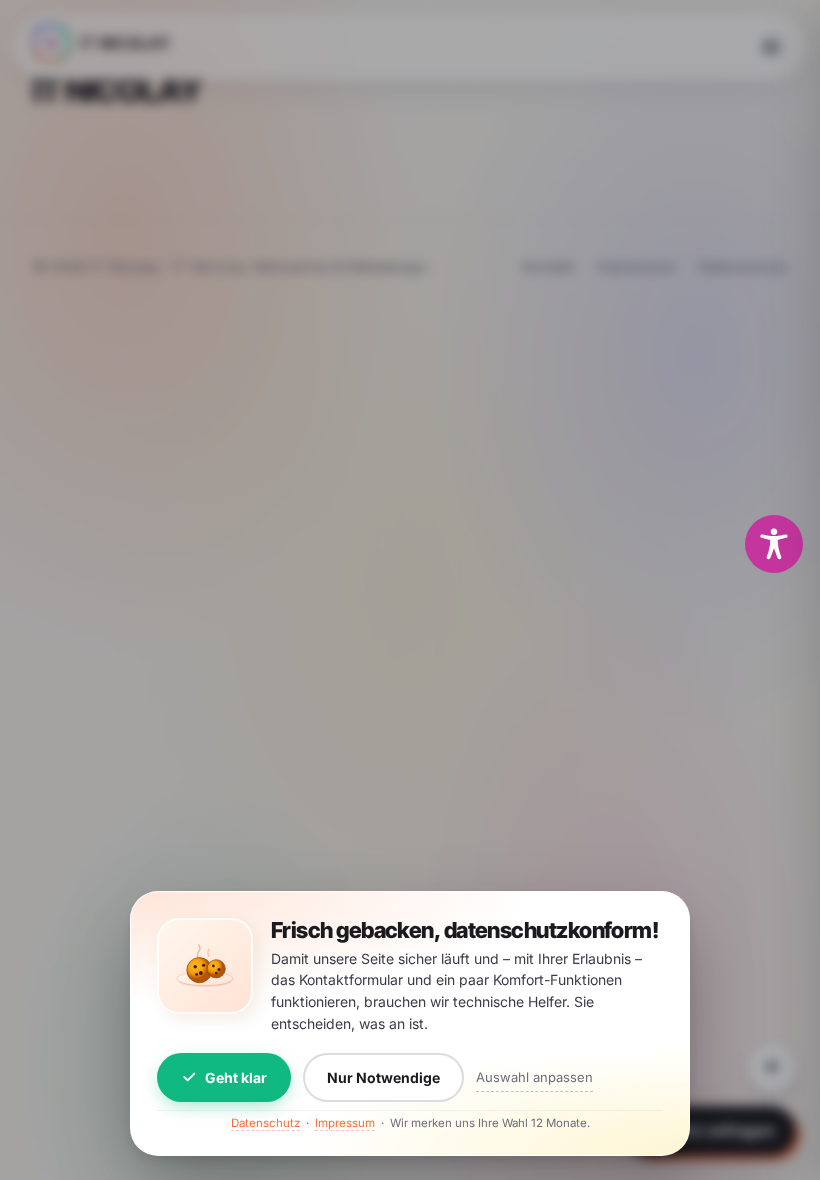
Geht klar (236, 1077)
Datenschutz (265, 1123)
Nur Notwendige (383, 1077)
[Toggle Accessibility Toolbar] (774, 544)
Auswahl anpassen (534, 1077)
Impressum (345, 1123)
